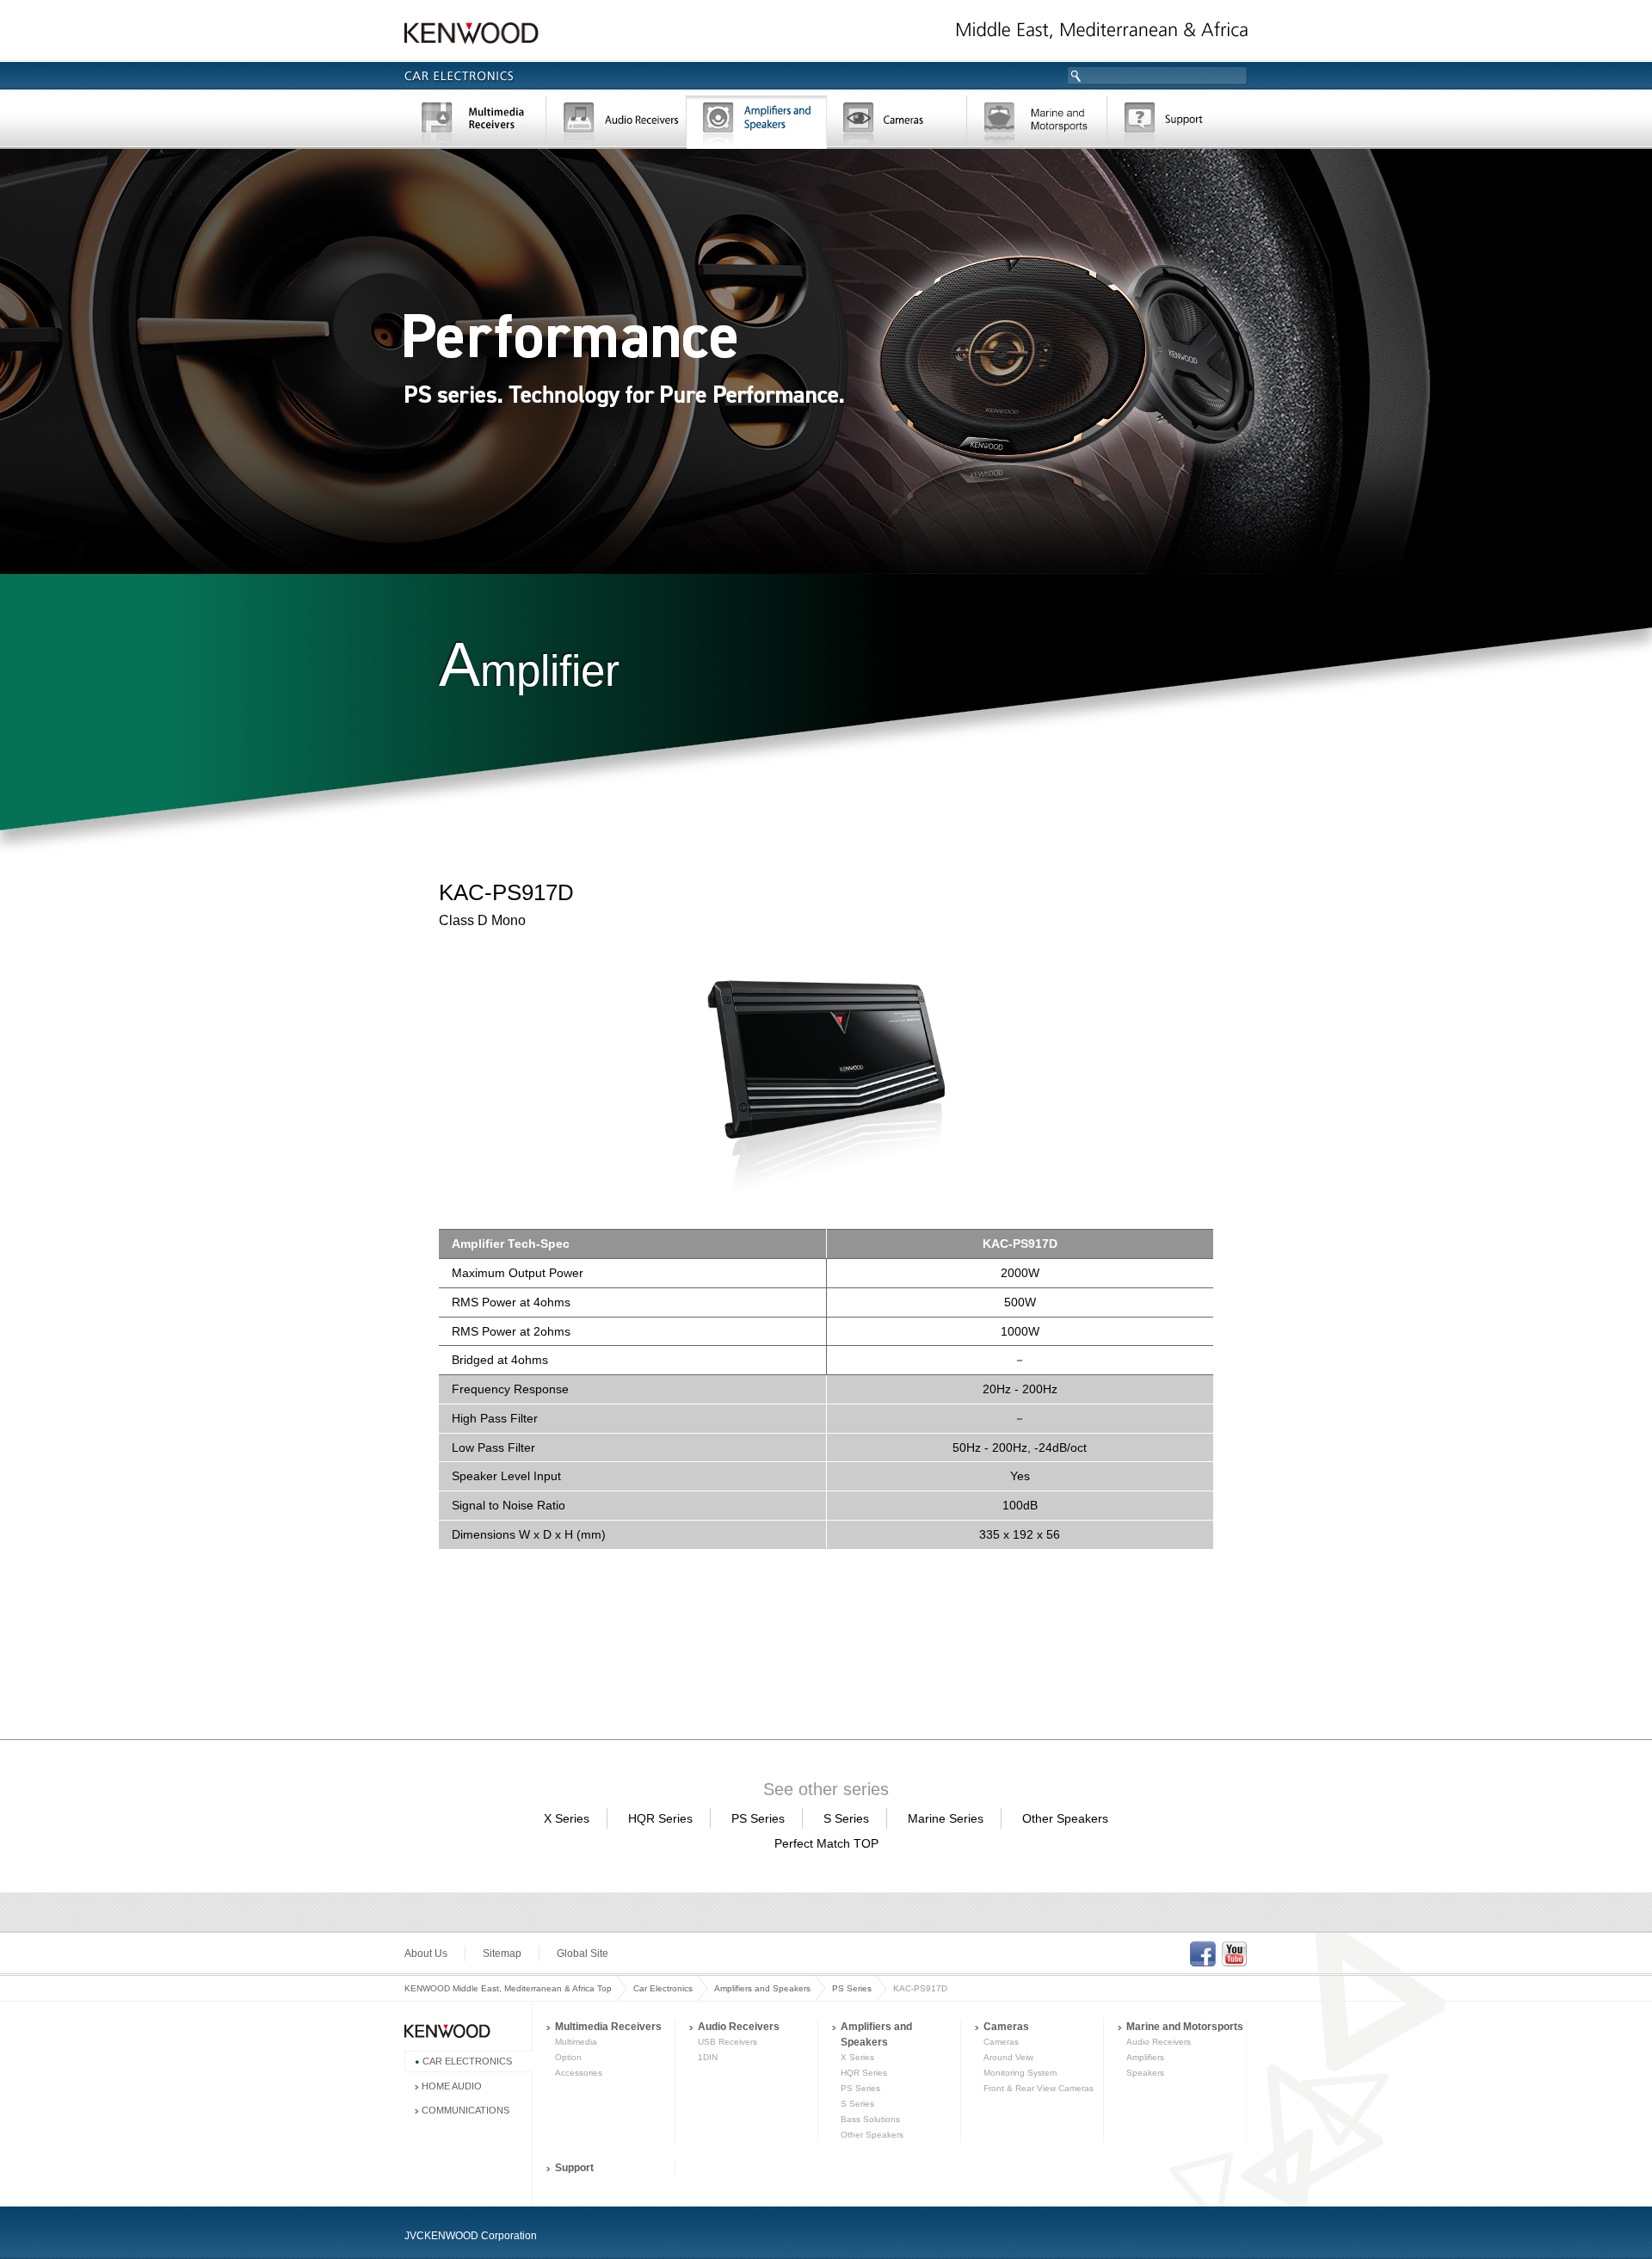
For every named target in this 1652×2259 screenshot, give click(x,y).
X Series (567, 1818)
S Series (846, 1818)
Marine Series (946, 1818)
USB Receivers (727, 2042)
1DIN (708, 2057)
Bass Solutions (870, 2119)
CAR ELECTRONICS (467, 2061)
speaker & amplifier (757, 124)
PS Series (758, 1818)
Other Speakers (1065, 1818)
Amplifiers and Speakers (762, 1988)
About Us (426, 1953)
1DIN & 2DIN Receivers (616, 124)
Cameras (897, 124)
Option (568, 2057)
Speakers (1145, 2073)
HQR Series (660, 1818)
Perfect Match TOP (826, 1843)
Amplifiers (1145, 2057)
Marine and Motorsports (1185, 2027)
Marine (1037, 124)
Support (1177, 124)
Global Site (583, 1953)
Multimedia (576, 2042)
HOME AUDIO (452, 2086)
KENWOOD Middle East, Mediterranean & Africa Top (508, 1988)
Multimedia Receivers (608, 2027)
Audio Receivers (739, 2027)
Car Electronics (663, 1988)
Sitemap (502, 1953)
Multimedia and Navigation (475, 124)
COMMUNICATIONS (465, 2110)
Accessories (579, 2073)
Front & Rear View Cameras (1039, 2088)
